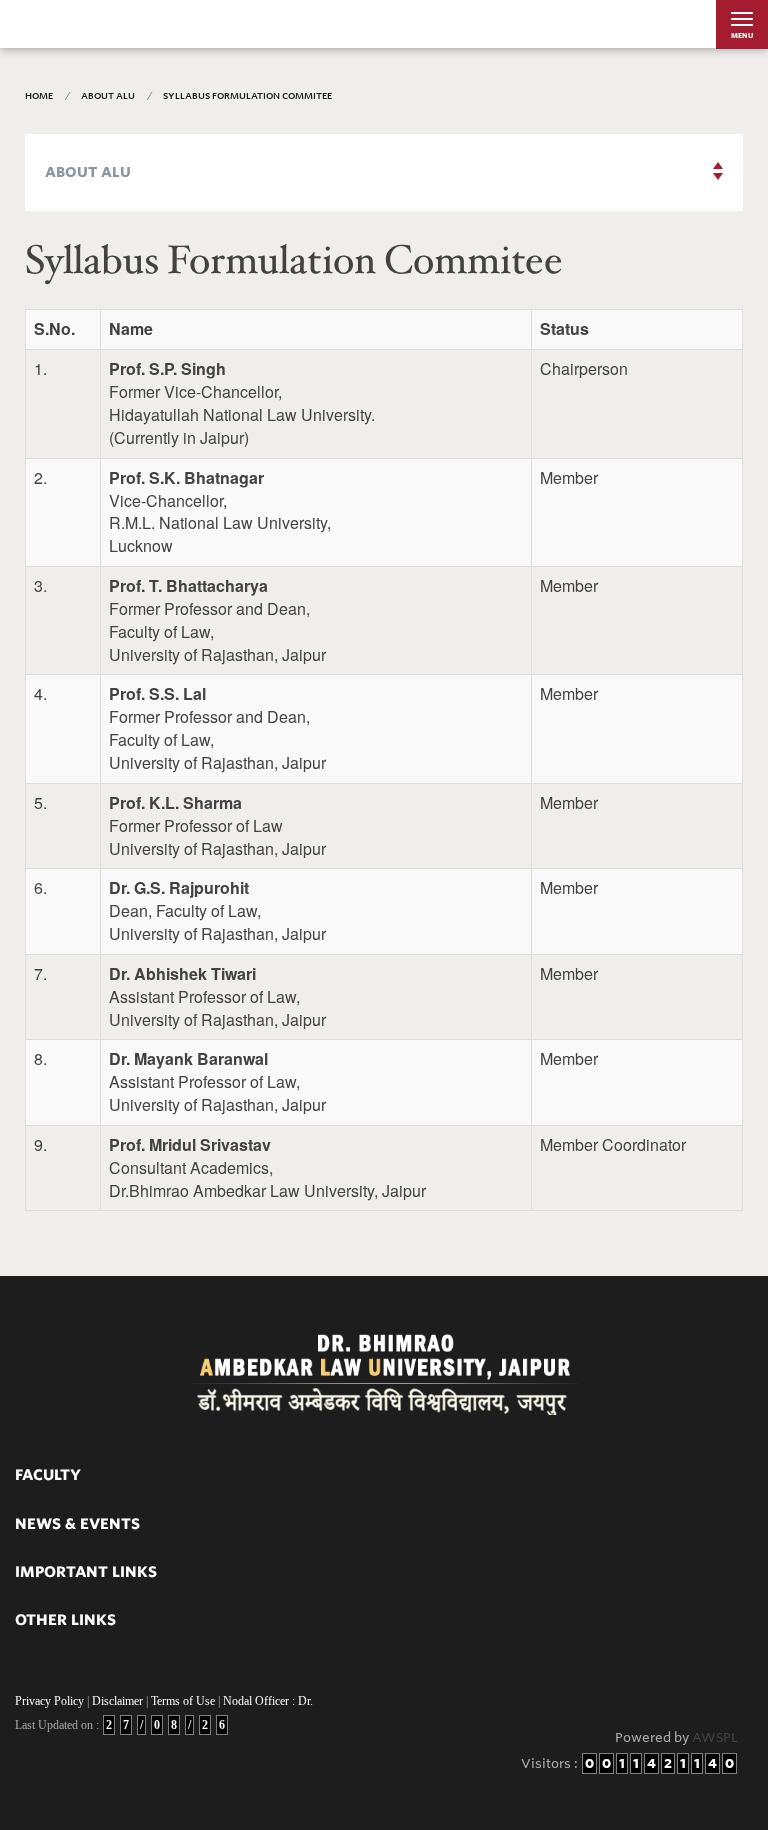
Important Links (86, 1572)
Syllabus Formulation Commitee (247, 95)
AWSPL (715, 1737)
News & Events (77, 1524)
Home (39, 95)
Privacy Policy (49, 1701)
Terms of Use (183, 1701)
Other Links (65, 1620)
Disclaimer (117, 1701)
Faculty (48, 1475)
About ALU (108, 95)
